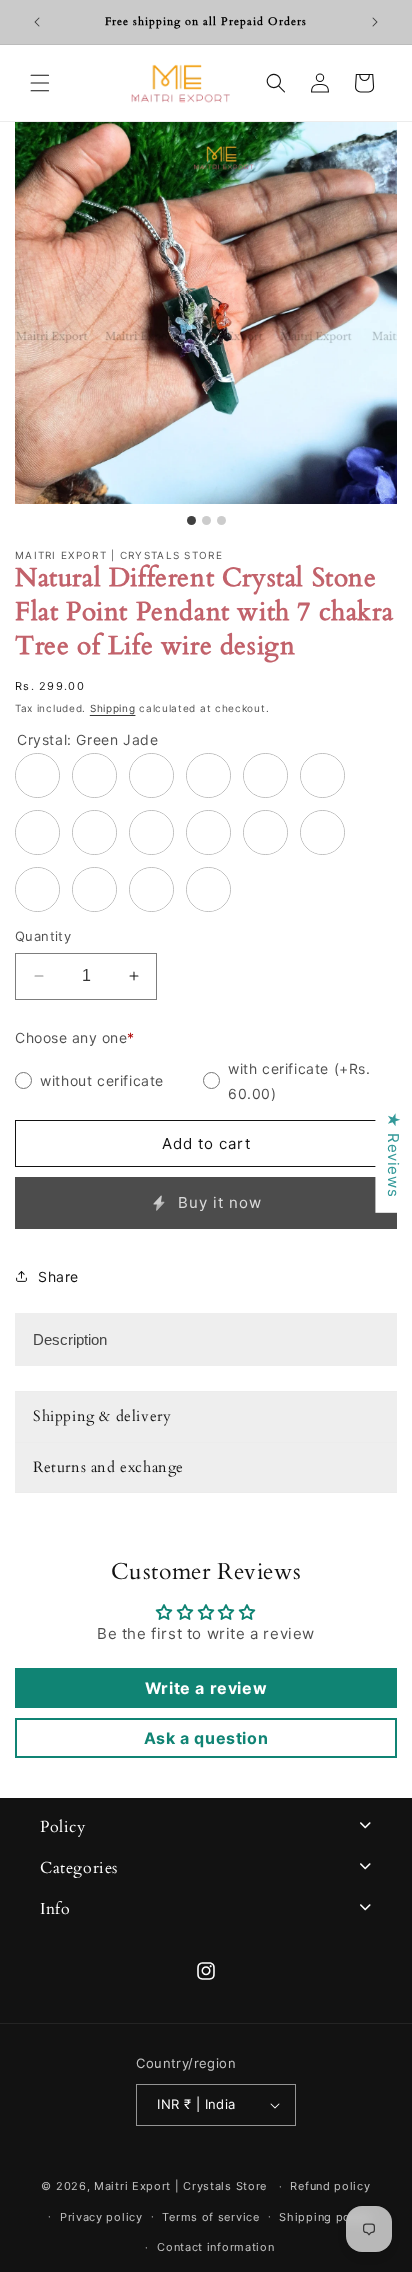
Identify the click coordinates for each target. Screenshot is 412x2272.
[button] (40, 83)
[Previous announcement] (37, 22)
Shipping (113, 708)
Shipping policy (325, 2217)
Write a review (206, 1688)
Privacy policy (101, 2217)
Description (70, 1339)
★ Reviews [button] (393, 1154)
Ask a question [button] (206, 1738)
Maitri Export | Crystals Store (180, 2186)
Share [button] (58, 1276)
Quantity (43, 936)
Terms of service (210, 2217)
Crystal (87, 739)
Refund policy (330, 2186)
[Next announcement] (375, 22)
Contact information (215, 2247)
